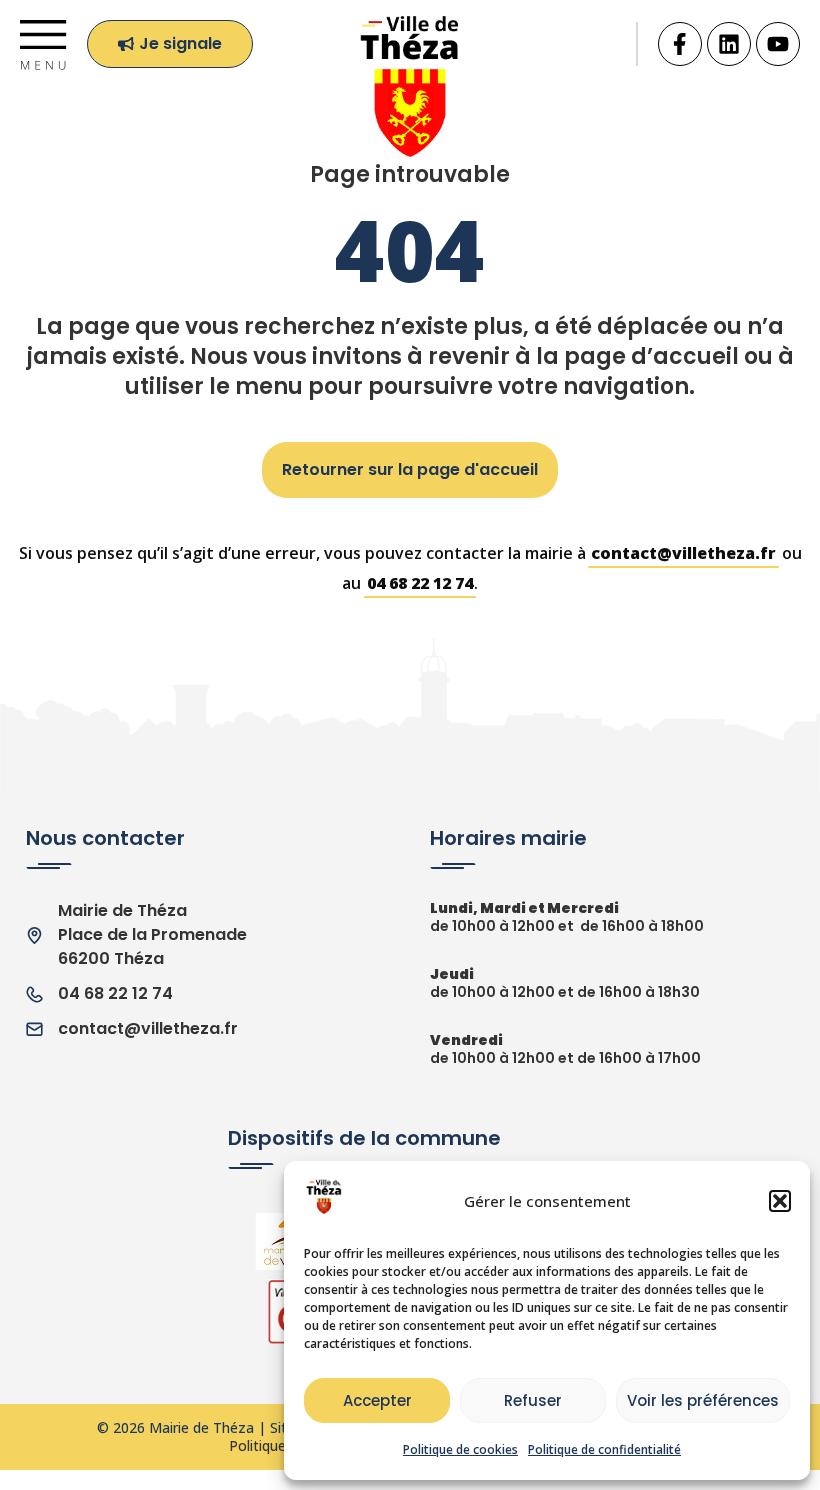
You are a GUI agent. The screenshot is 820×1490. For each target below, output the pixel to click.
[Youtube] (778, 44)
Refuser (533, 1400)
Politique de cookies (460, 1449)
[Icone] (680, 44)
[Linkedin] (729, 44)
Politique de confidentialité (604, 1449)
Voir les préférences (703, 1400)
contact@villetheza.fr (683, 553)
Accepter (377, 1400)
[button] (780, 1201)
